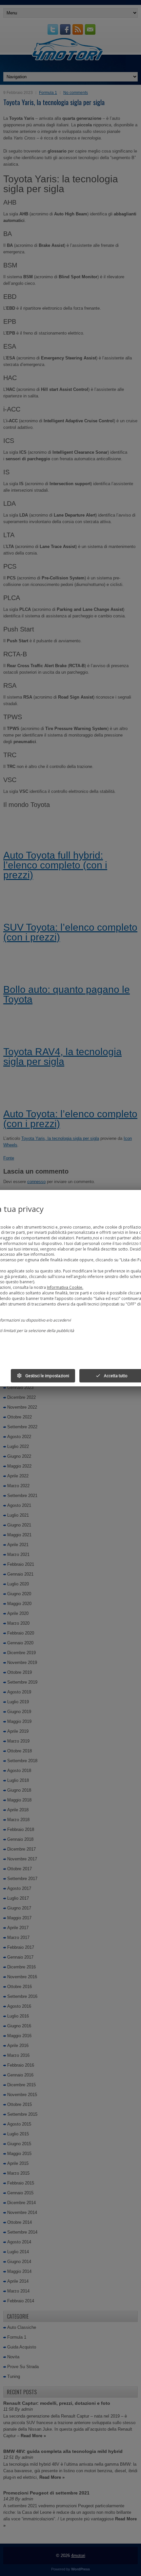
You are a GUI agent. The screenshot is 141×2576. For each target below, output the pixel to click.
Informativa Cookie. (65, 1287)
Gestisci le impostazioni (43, 1376)
